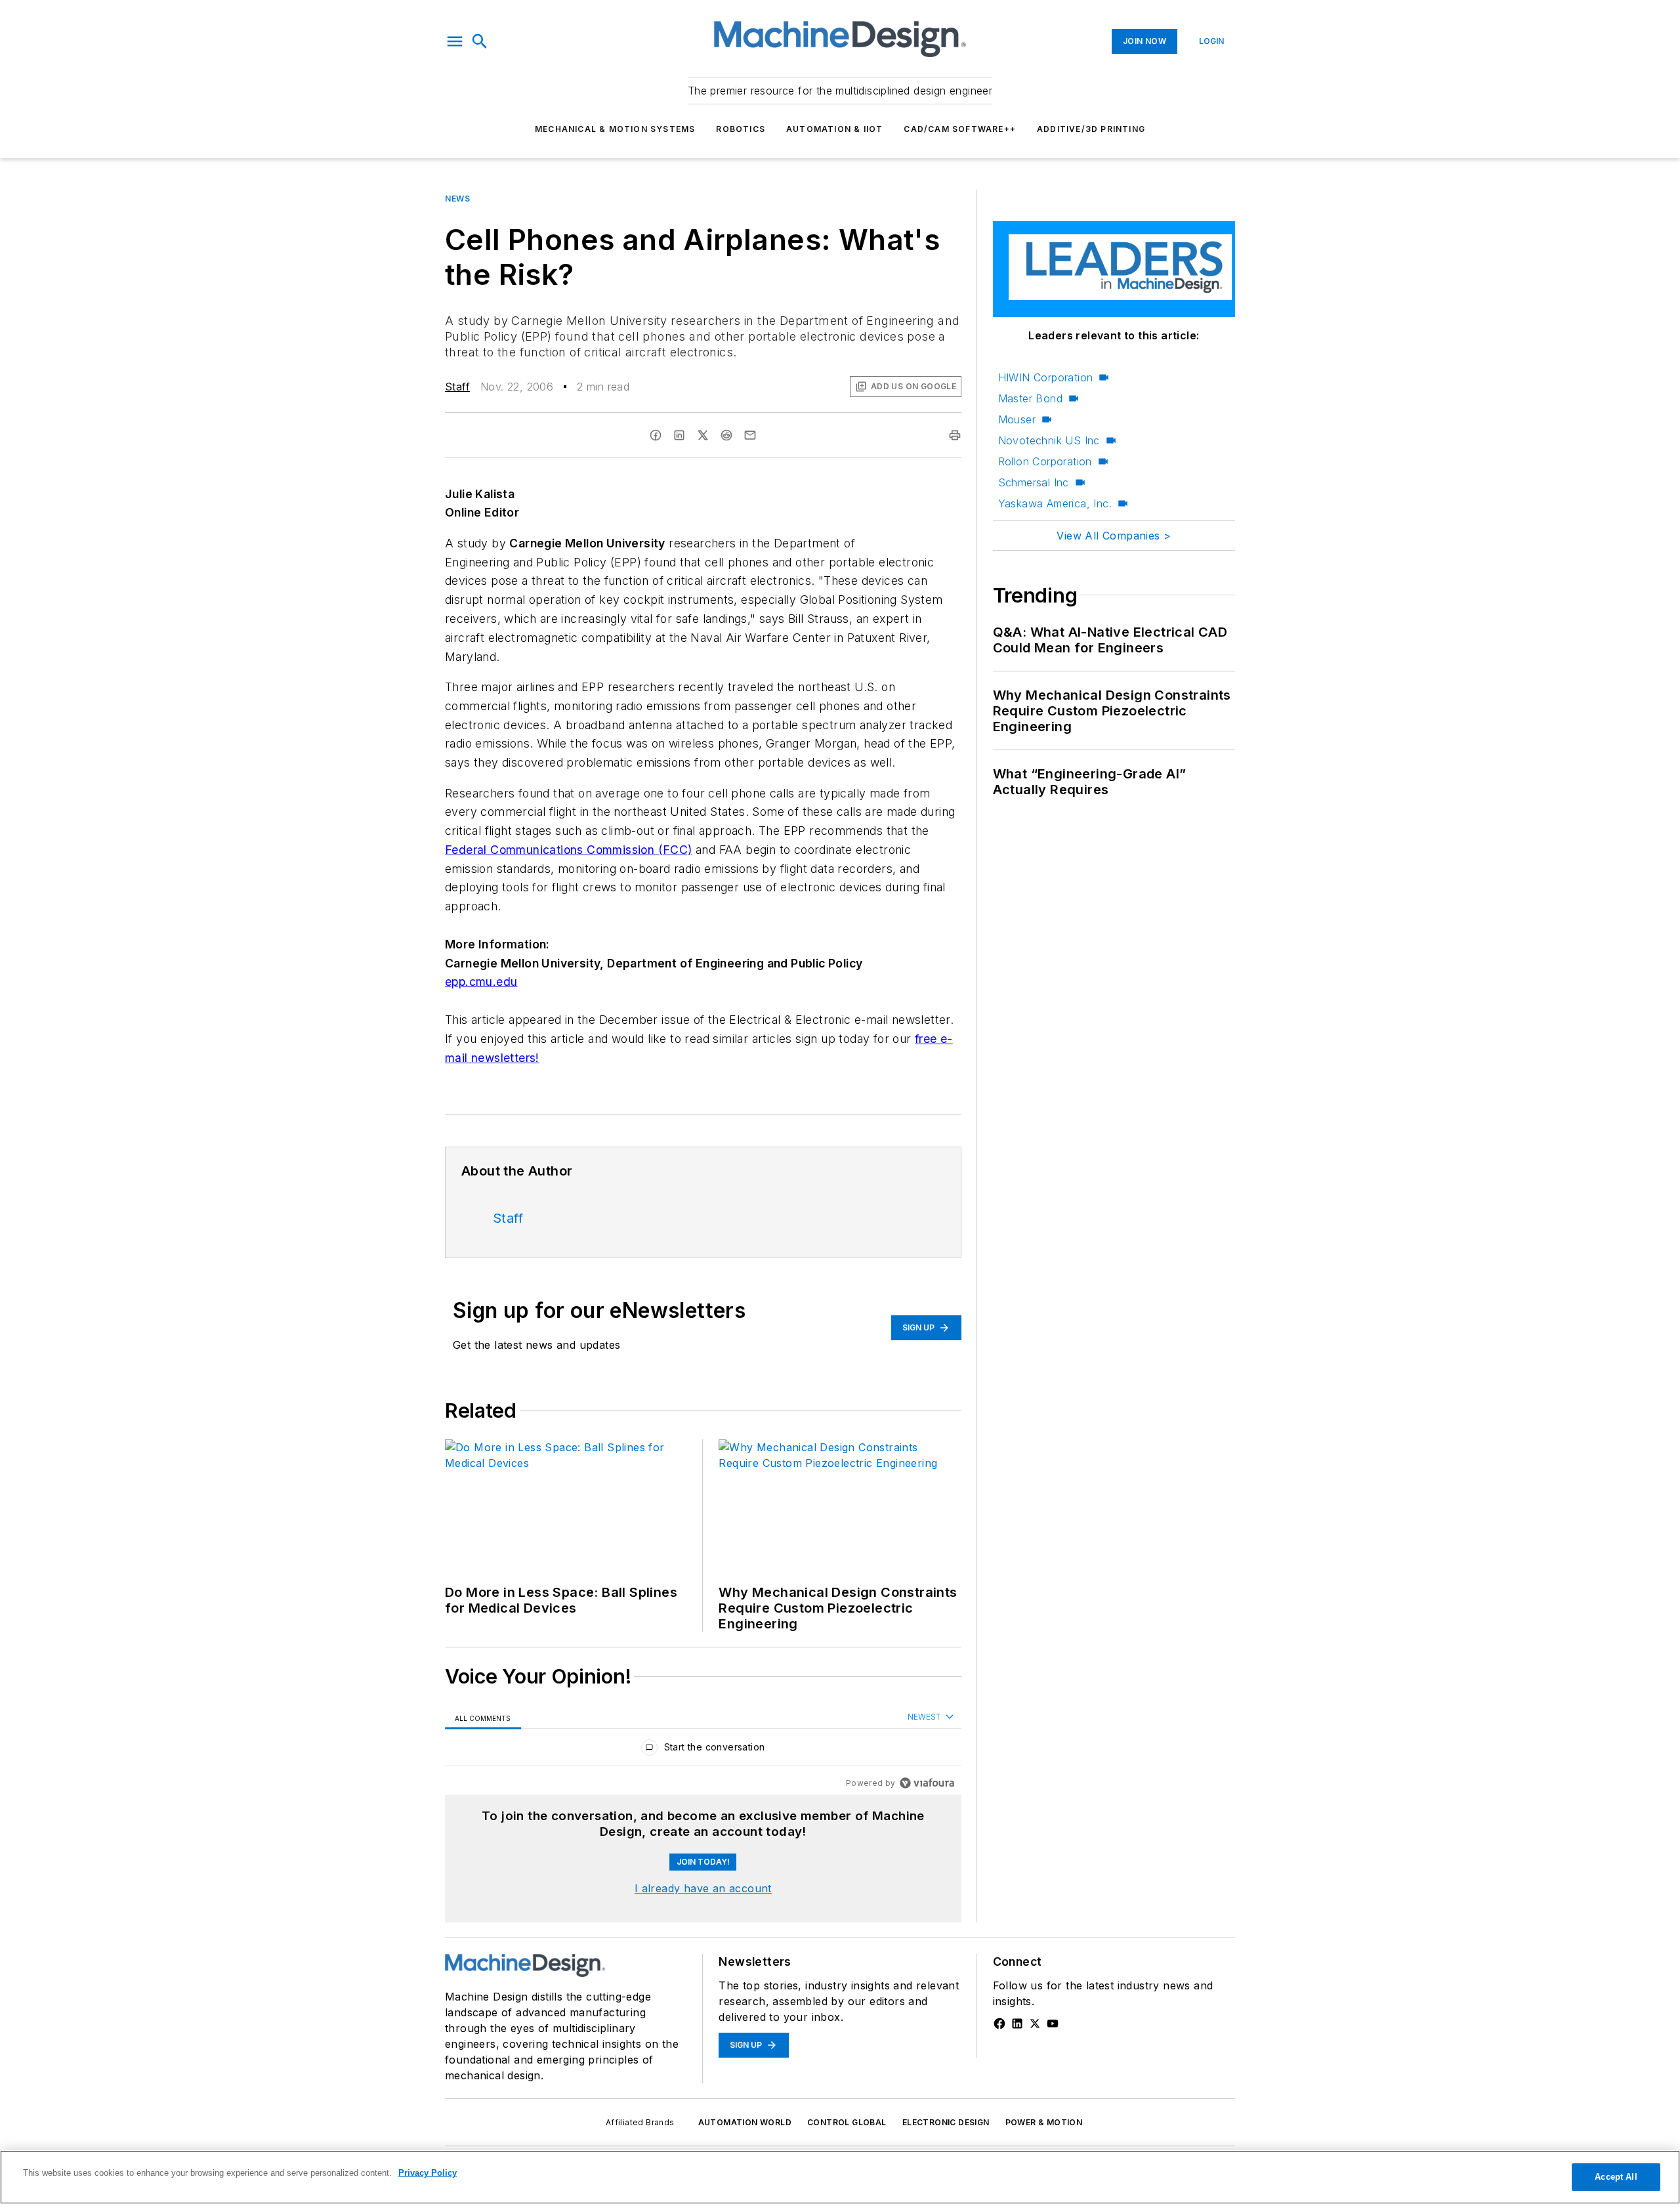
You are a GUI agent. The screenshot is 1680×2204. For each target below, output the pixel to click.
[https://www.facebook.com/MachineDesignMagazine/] (999, 2024)
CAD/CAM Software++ (960, 129)
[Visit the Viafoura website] (927, 1783)
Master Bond (1030, 398)
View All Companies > (1114, 536)
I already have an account (703, 1888)
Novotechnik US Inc (1049, 440)
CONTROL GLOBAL (847, 2122)
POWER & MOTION (1044, 2122)
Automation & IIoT (834, 129)
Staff (457, 387)
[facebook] (656, 435)
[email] (750, 435)
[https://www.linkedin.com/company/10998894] (1017, 2024)
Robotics (741, 129)
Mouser (1017, 419)
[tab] (483, 1717)
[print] (955, 435)
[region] (703, 1750)
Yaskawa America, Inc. (1055, 503)
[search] (480, 41)
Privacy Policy (428, 2173)
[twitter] (703, 435)
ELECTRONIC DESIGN (946, 2122)
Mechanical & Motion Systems (615, 129)
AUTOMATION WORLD (745, 2122)
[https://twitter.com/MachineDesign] (1035, 2024)
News (457, 199)
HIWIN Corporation (1046, 377)
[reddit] (726, 435)
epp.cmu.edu (481, 982)
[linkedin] (679, 435)
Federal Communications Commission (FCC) (569, 850)
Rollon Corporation (1045, 461)
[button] (455, 41)
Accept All (1616, 2177)
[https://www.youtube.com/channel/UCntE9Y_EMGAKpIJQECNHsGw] (1053, 2024)
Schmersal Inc (1034, 482)
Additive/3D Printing (1091, 129)
